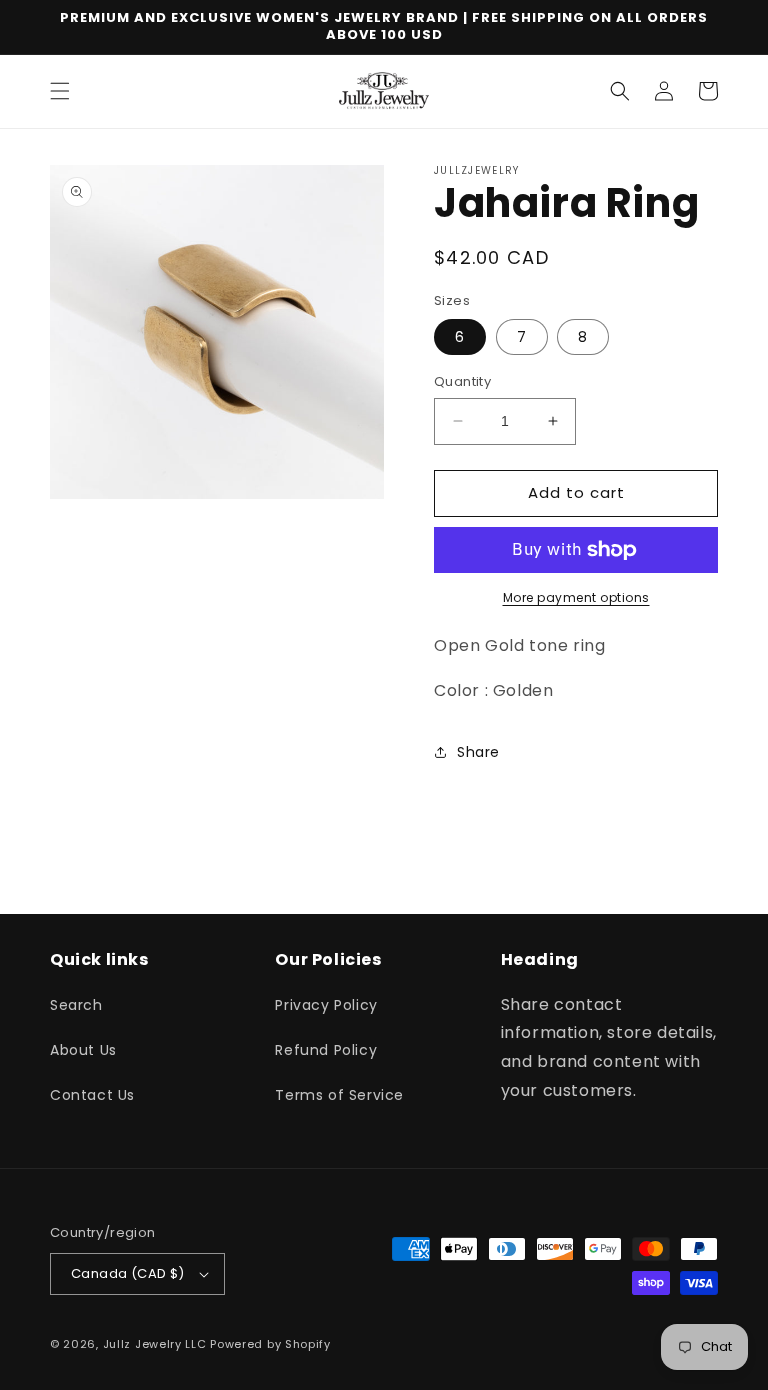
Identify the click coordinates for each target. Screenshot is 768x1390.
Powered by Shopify (270, 1344)
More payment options (576, 597)
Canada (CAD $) (128, 1273)
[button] (60, 91)
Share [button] (478, 752)
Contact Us (92, 1095)
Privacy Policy (326, 1005)
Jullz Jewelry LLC (155, 1344)
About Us (83, 1050)
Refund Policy (326, 1050)
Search (76, 1005)
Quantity (462, 381)
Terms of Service (339, 1095)
